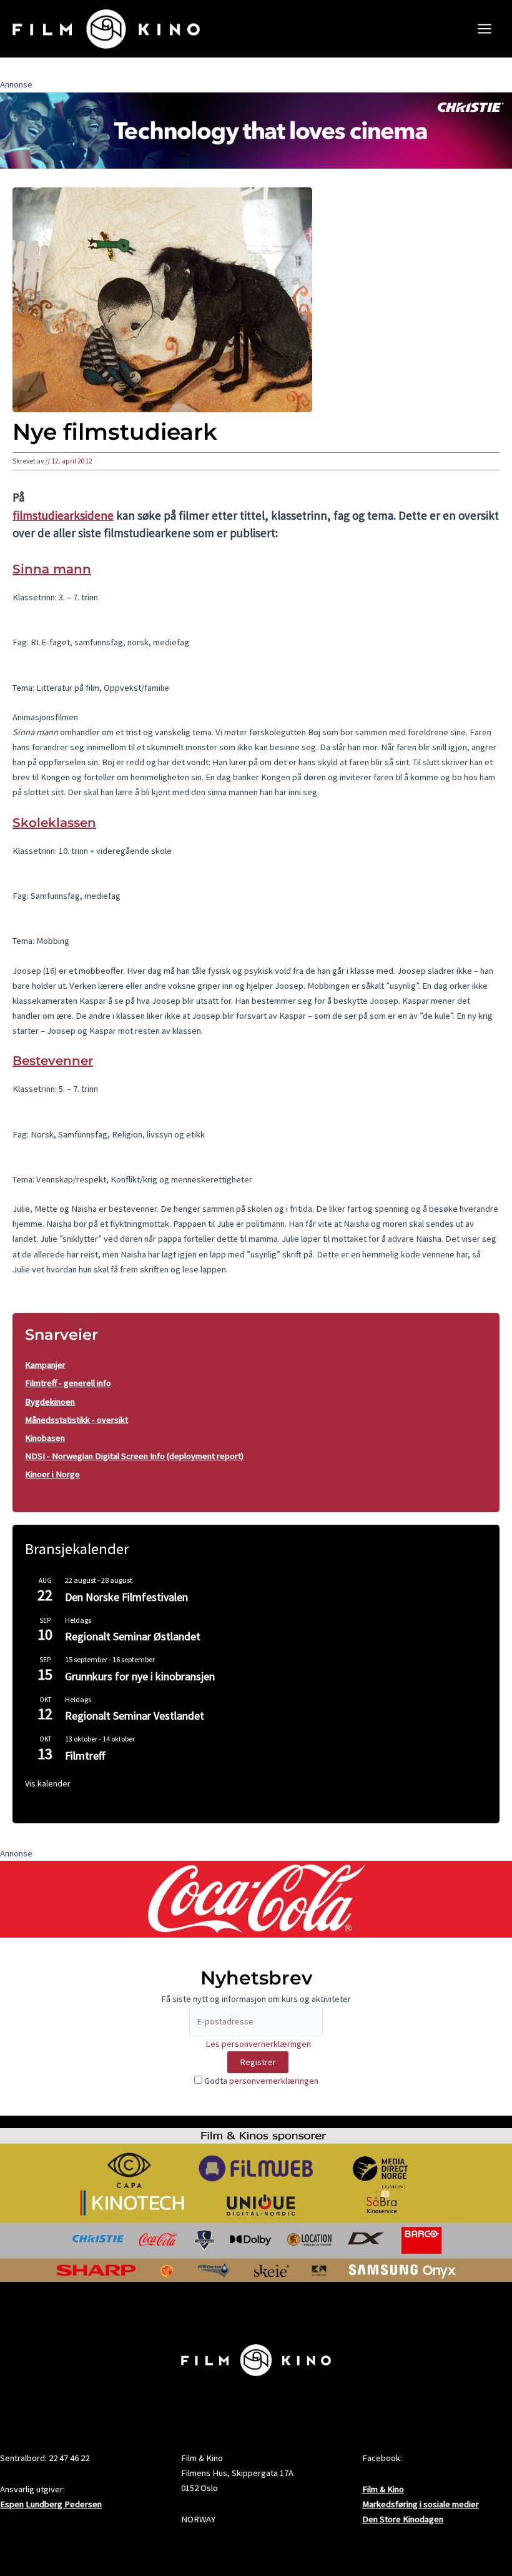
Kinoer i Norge (52, 1474)
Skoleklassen (54, 823)
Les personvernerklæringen (258, 2044)
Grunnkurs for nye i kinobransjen (140, 1676)
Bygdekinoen (50, 1402)
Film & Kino (383, 2489)
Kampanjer (45, 1365)
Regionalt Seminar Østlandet (133, 1636)
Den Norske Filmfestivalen (126, 1597)
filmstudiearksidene (63, 515)
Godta (260, 2081)
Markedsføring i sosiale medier (421, 2504)
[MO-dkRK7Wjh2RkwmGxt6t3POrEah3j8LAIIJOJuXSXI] (256, 130)
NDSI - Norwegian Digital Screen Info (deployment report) (134, 1456)
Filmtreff (85, 1756)
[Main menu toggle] (485, 29)
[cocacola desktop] (256, 1898)
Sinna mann (52, 569)
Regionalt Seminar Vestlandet (135, 1716)
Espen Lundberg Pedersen (51, 2504)
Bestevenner (53, 1061)
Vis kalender (48, 1783)
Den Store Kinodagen (403, 2519)
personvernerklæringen (274, 2081)
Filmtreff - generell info (68, 1383)
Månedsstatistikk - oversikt (76, 1420)
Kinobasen (45, 1438)
